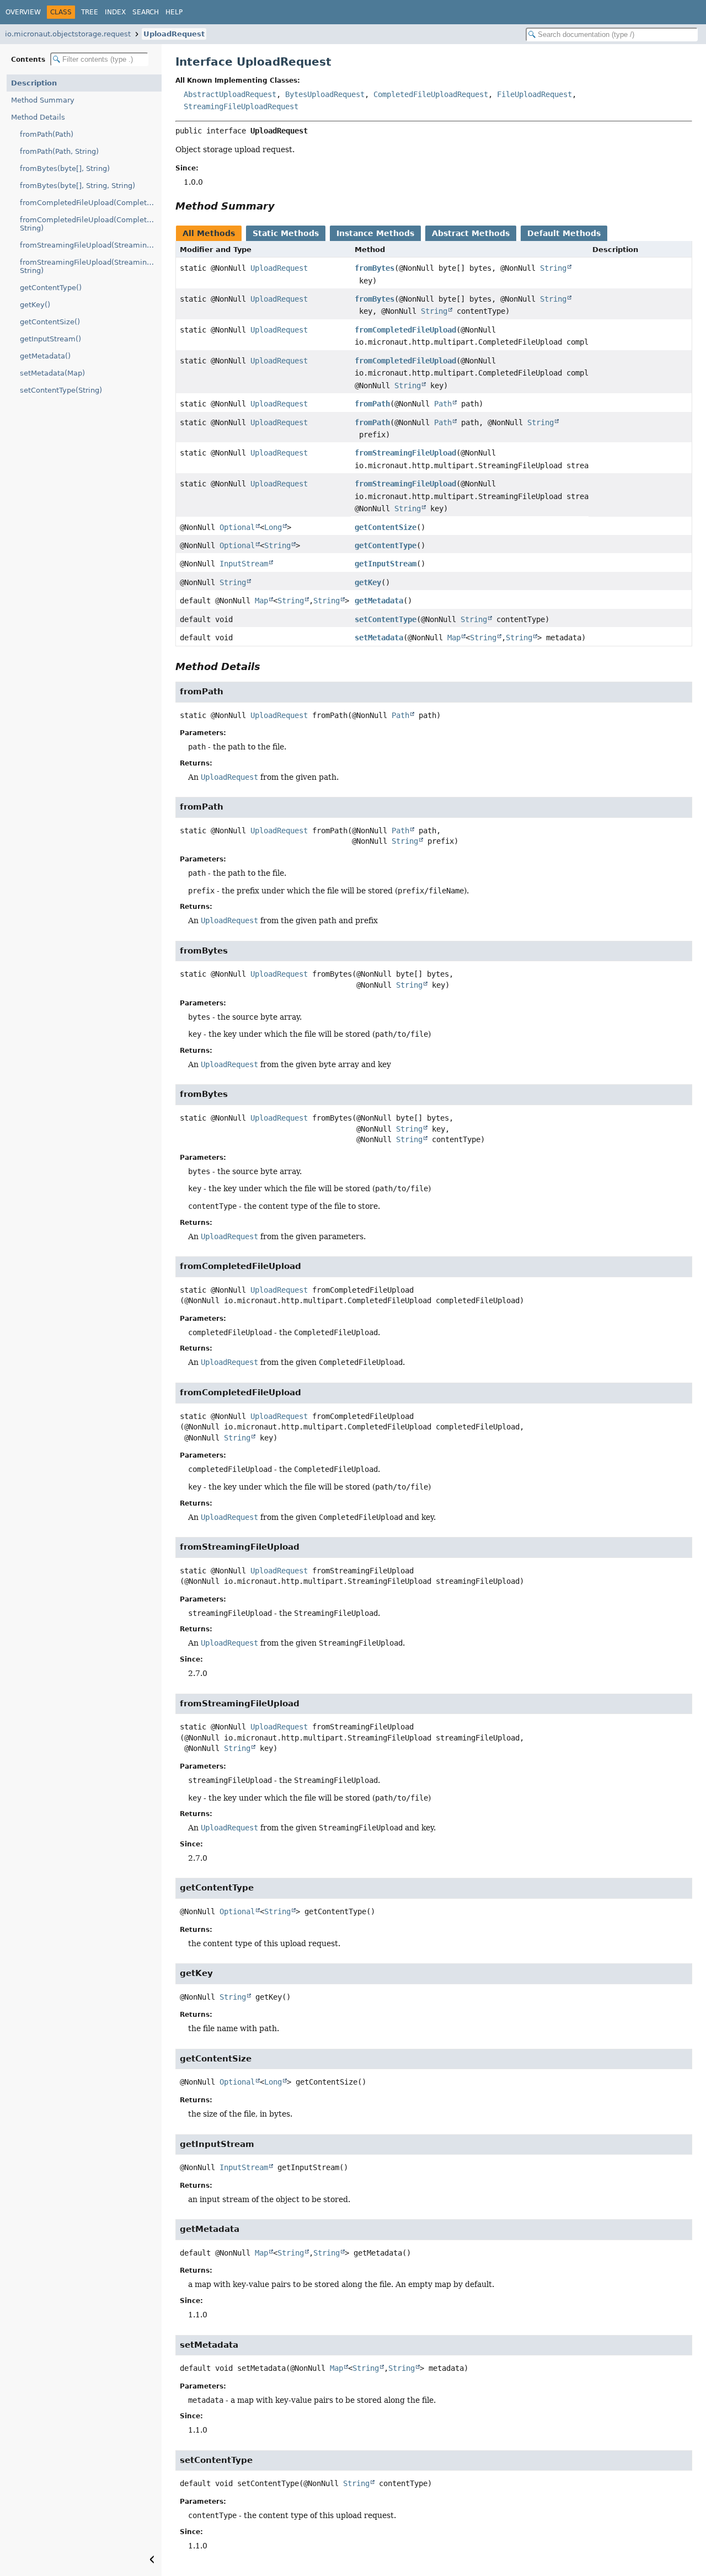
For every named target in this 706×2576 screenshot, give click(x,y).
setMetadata (379, 638)
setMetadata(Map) (52, 373)
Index (115, 12)
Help (174, 12)
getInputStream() (50, 339)
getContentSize (386, 527)
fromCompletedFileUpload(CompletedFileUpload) (91, 203)
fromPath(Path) (47, 134)
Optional (237, 527)
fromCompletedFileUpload (405, 330)
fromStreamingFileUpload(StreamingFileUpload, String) (91, 266)
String (553, 268)
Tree (90, 12)
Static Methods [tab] (286, 233)
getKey (368, 582)
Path (443, 404)
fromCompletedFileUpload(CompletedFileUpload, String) (91, 224)
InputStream (244, 564)
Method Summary (43, 100)
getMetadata (379, 601)
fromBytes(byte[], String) (65, 168)
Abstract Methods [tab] (471, 233)
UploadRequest (174, 34)
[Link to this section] (282, 206)
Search (146, 12)
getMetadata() (45, 356)
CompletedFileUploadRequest (431, 94)
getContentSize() (50, 322)
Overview (23, 12)
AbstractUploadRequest (230, 94)
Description (34, 83)
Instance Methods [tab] (375, 233)
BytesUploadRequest (325, 94)
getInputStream (386, 564)
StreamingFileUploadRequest (241, 106)
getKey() (35, 305)
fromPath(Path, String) (59, 151)
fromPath (372, 404)
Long (273, 527)
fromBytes (375, 268)
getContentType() (51, 288)
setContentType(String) (61, 390)
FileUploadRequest (534, 94)
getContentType (386, 545)
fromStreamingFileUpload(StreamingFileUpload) (91, 245)
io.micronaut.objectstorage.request (68, 34)
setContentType (386, 619)
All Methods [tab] (209, 233)
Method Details (38, 117)
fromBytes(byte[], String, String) (77, 186)
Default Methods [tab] (564, 233)
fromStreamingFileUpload (405, 453)
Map (261, 601)
